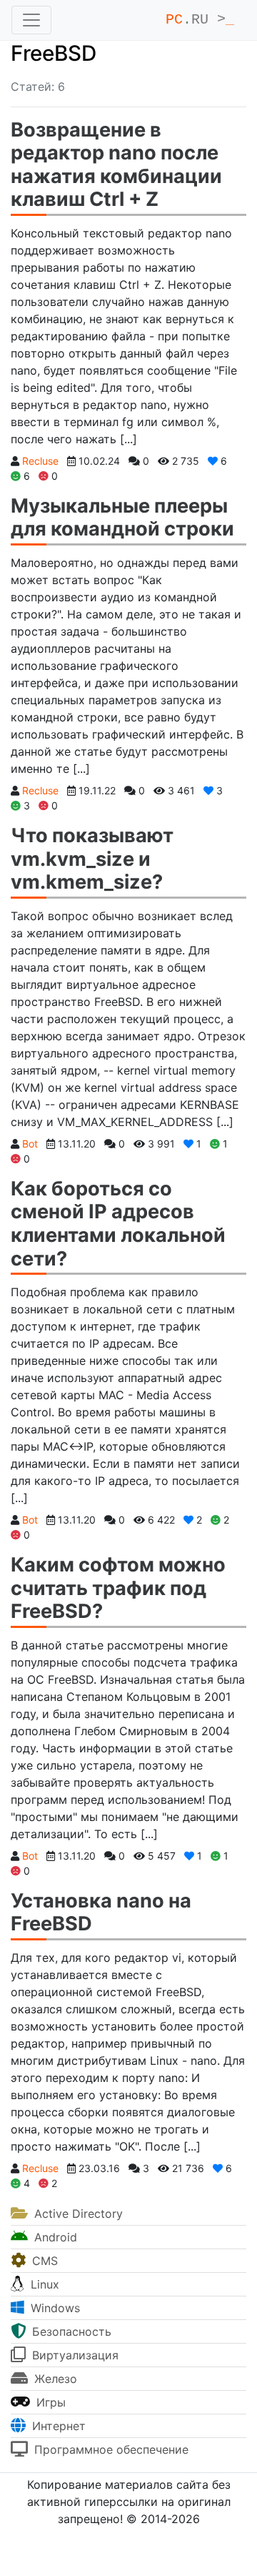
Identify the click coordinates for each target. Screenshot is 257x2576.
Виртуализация (74, 2355)
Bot (30, 1144)
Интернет (57, 2426)
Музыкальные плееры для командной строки (122, 518)
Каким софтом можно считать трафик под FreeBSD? (118, 1588)
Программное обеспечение (110, 2449)
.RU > (200, 20)
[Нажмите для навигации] (31, 20)
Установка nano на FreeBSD (101, 1913)
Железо (54, 2379)
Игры (49, 2402)
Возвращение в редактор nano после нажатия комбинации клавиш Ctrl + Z (116, 165)
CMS (43, 2261)
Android (54, 2237)
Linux (43, 2284)
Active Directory (77, 2214)
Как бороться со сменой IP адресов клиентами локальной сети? (118, 1224)
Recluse (40, 461)
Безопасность (70, 2331)
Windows (54, 2308)
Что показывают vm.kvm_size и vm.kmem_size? (92, 859)
